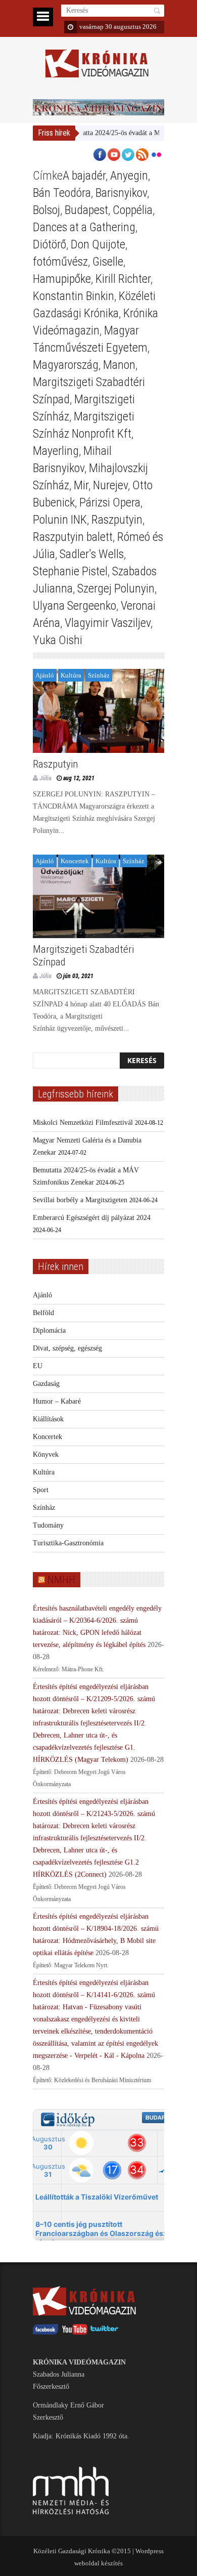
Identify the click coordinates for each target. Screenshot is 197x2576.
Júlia (45, 778)
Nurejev (110, 485)
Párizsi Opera (110, 502)
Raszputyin (117, 520)
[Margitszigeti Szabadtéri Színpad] (98, 897)
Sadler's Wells (92, 554)
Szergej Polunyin (116, 588)
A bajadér (84, 176)
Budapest (86, 210)
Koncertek (75, 861)
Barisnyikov (121, 193)
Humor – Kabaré (57, 1401)
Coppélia (133, 210)
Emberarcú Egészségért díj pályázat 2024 (92, 1218)
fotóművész (60, 262)
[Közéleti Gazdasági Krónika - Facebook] (45, 2332)
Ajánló (45, 675)
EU (38, 1366)
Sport (41, 1490)
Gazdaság (46, 1384)
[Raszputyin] (98, 711)
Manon (119, 365)
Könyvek (46, 1454)
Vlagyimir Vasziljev (108, 623)
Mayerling (56, 451)
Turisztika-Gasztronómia (68, 1543)
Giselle (108, 262)
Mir (81, 485)
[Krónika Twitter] (105, 2332)
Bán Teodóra (62, 193)
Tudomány (48, 1525)
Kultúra (71, 675)
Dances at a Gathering (84, 227)
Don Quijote (98, 244)
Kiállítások (48, 1419)
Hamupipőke (62, 279)
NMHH (61, 1580)
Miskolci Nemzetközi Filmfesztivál (83, 1123)
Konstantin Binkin (73, 296)
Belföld (43, 1313)
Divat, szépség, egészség (67, 1348)
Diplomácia (49, 1331)
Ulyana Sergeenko (75, 606)
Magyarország (66, 365)
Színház (99, 675)
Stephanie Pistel (70, 571)
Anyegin (129, 176)
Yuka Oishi (58, 640)
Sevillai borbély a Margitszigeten (80, 1200)
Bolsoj (46, 210)
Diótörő (50, 244)
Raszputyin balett (73, 537)
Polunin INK (60, 520)
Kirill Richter (123, 279)
